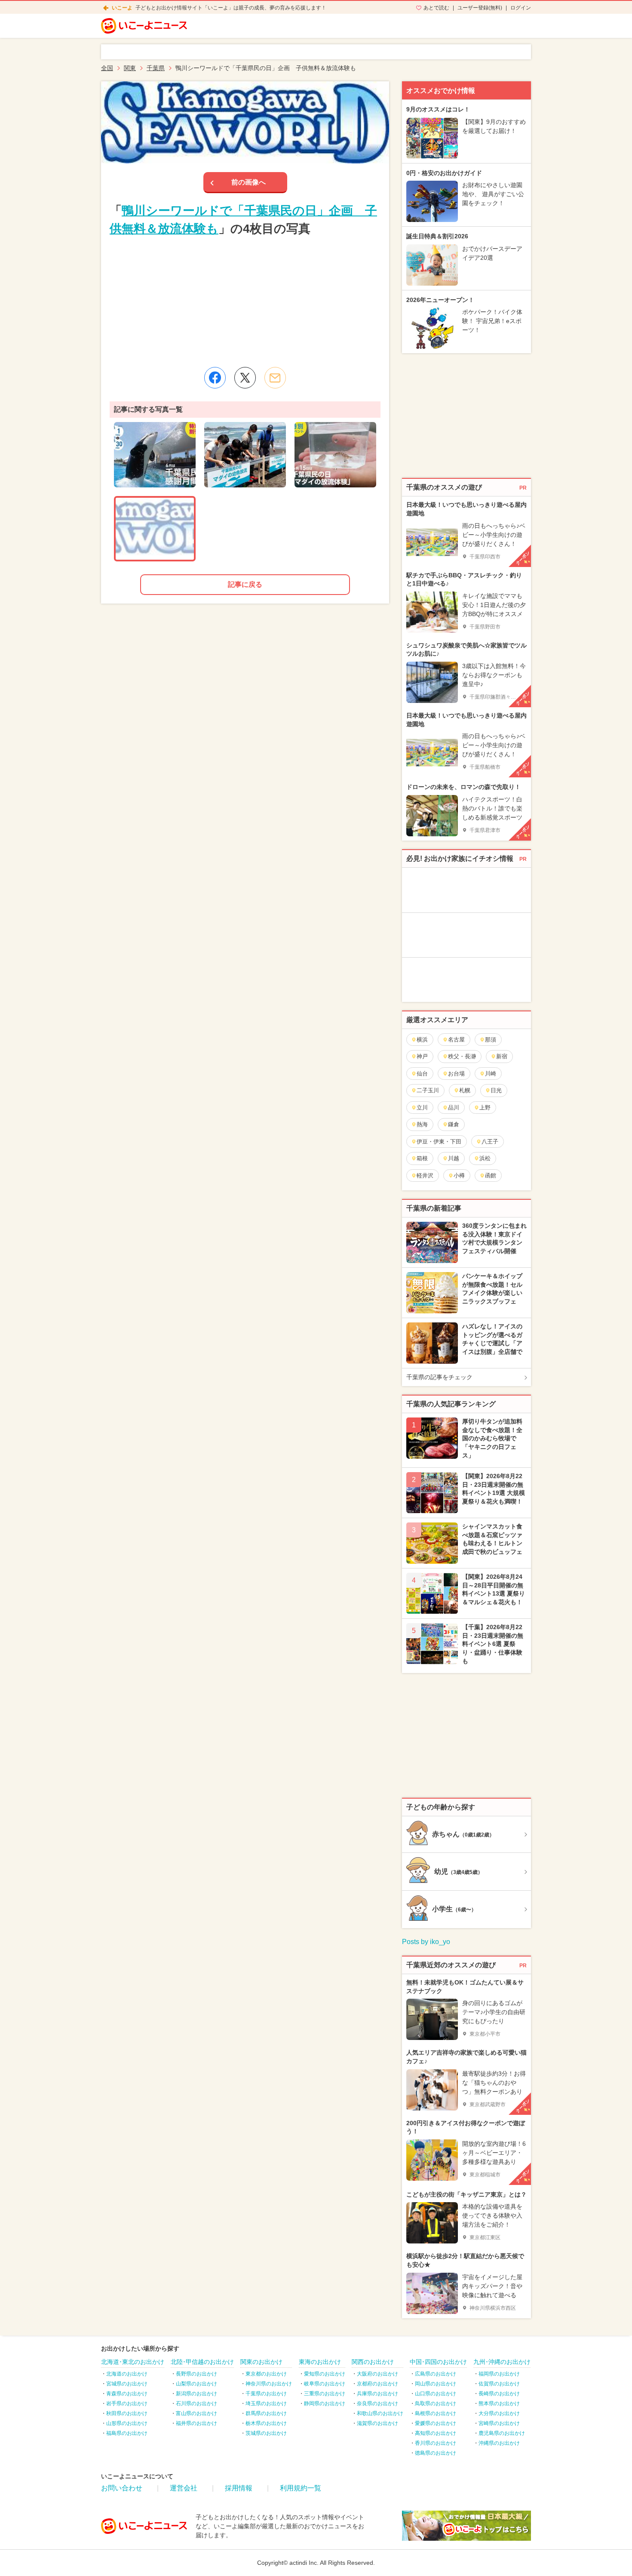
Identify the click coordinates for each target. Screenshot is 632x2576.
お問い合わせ (122, 2488)
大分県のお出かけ (499, 2413)
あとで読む (436, 8)
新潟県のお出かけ (196, 2394)
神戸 (422, 1056)
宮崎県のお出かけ (499, 2423)
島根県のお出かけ (436, 2413)
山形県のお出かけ (127, 2423)
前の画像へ (249, 182)
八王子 (490, 1142)
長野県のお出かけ (196, 2374)
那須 (491, 1040)
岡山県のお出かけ (436, 2384)
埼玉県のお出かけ (266, 2403)
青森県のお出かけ (127, 2394)
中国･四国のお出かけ (438, 2362)
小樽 (459, 1176)
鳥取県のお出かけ (436, 2403)
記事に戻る (245, 584)
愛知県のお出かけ (325, 2374)
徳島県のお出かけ (436, 2453)
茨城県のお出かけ (266, 2433)
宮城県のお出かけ (127, 2384)
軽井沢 (425, 1176)
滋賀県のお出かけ (377, 2423)
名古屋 (456, 1040)
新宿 (502, 1056)
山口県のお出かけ (436, 2394)
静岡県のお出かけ (325, 2403)
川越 (454, 1158)
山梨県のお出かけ (196, 2384)
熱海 (422, 1124)
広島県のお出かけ (436, 2374)
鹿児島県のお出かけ (502, 2433)
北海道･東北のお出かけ (133, 2362)
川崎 (491, 1074)
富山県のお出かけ (196, 2413)
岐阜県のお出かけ (325, 2384)
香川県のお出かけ (436, 2443)
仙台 (422, 1074)
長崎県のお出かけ (499, 2394)
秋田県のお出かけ (127, 2413)
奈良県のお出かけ (377, 2403)
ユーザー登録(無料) (480, 8)
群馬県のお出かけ (266, 2413)
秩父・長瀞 (462, 1056)
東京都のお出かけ (266, 2374)
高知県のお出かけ (436, 2433)
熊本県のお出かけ (499, 2403)
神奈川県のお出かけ (269, 2384)
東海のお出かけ (320, 2362)
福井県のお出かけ (196, 2423)
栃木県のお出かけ (266, 2423)
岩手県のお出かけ (127, 2403)
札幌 (465, 1090)
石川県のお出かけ (196, 2403)
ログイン (521, 8)
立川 (422, 1108)
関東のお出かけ (261, 2362)
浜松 (485, 1158)
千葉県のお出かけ (266, 2394)
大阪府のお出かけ (377, 2374)
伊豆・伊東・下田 (439, 1142)
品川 (454, 1108)
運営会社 (184, 2488)
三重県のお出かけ (325, 2394)
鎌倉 (454, 1124)
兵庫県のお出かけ (377, 2394)
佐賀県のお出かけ (499, 2384)
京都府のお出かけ (377, 2384)
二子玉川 (428, 1090)
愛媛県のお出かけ (436, 2423)
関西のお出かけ (373, 2362)
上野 (485, 1108)
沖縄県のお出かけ (499, 2443)
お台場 (456, 1074)
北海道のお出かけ (127, 2374)
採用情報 (239, 2488)
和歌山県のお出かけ (380, 2413)
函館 (491, 1176)
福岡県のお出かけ (499, 2374)
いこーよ (122, 8)
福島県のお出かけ (127, 2433)
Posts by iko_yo (426, 1942)
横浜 (422, 1040)
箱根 (422, 1158)
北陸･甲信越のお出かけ (202, 2362)
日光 (496, 1090)
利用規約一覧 (301, 2488)
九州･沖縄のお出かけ (502, 2362)
